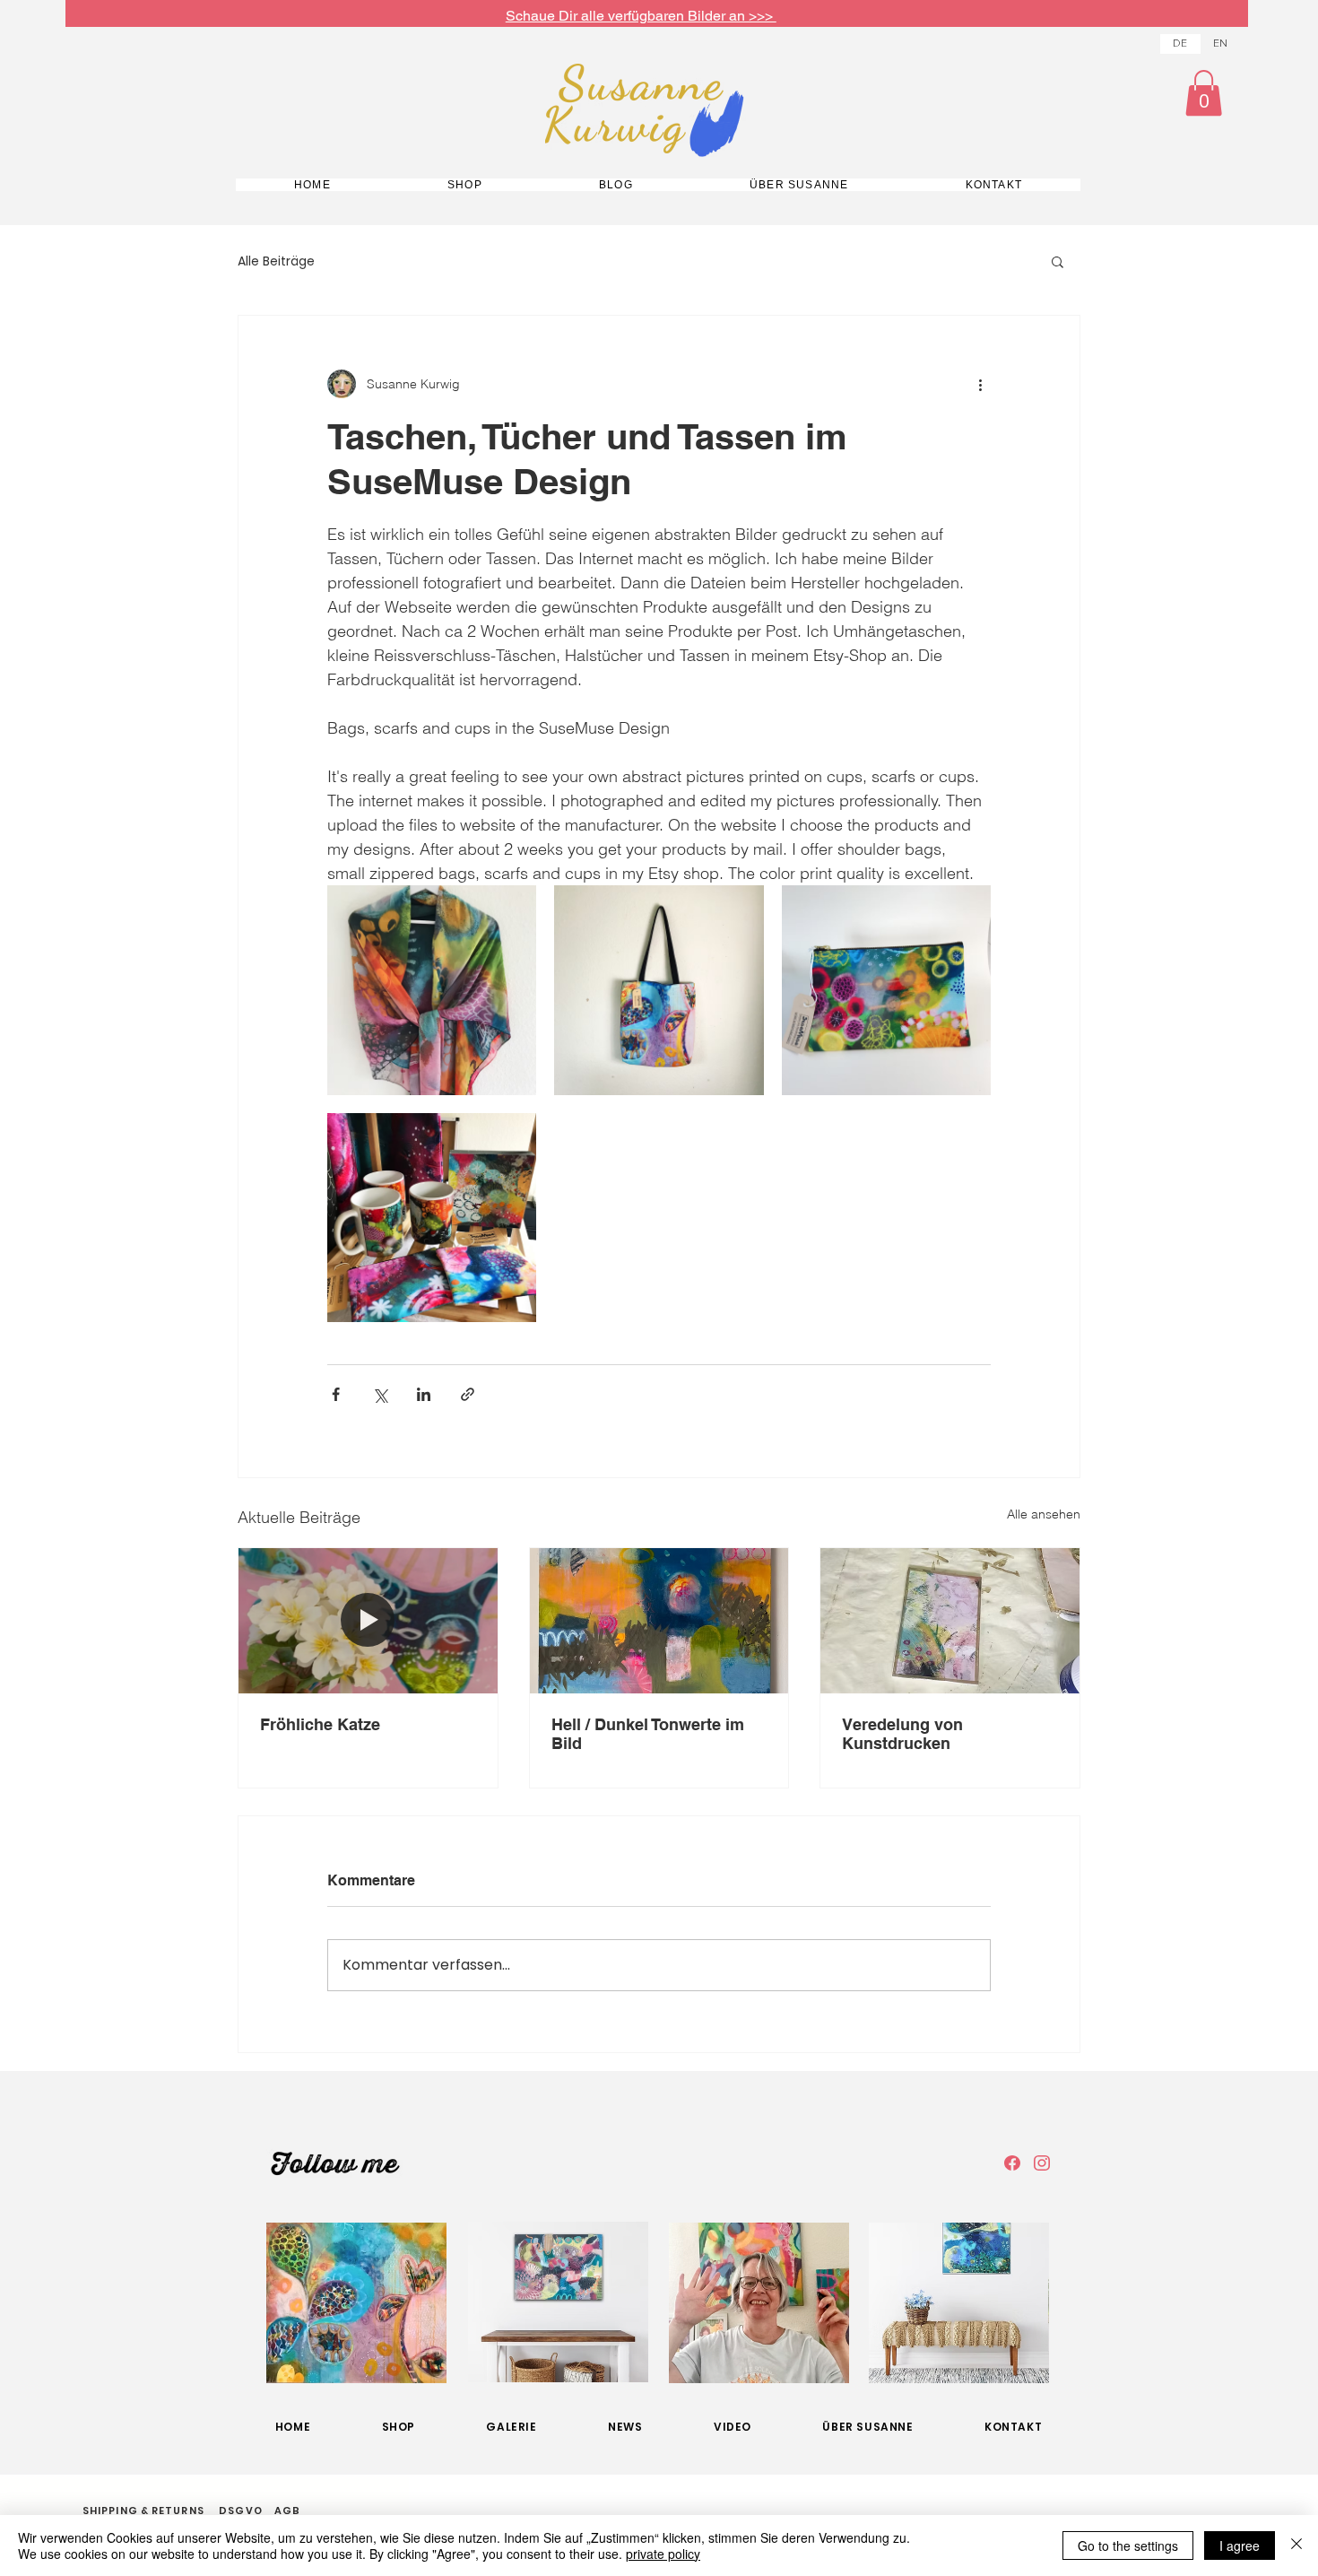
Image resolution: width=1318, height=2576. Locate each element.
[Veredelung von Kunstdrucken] (950, 1621)
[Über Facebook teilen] (336, 1394)
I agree (1240, 2546)
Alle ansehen (1044, 1514)
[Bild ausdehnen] (432, 990)
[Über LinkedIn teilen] (424, 1394)
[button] (1204, 93)
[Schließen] (1296, 2546)
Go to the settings (1128, 2546)
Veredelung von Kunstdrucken (902, 1734)
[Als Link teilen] (468, 1394)
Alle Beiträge (276, 261)
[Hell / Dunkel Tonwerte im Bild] (659, 1621)
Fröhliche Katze (320, 1724)
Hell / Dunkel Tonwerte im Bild (648, 1734)
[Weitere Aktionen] (980, 384)
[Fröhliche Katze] (368, 1621)
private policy (663, 2554)
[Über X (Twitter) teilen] (380, 1394)
